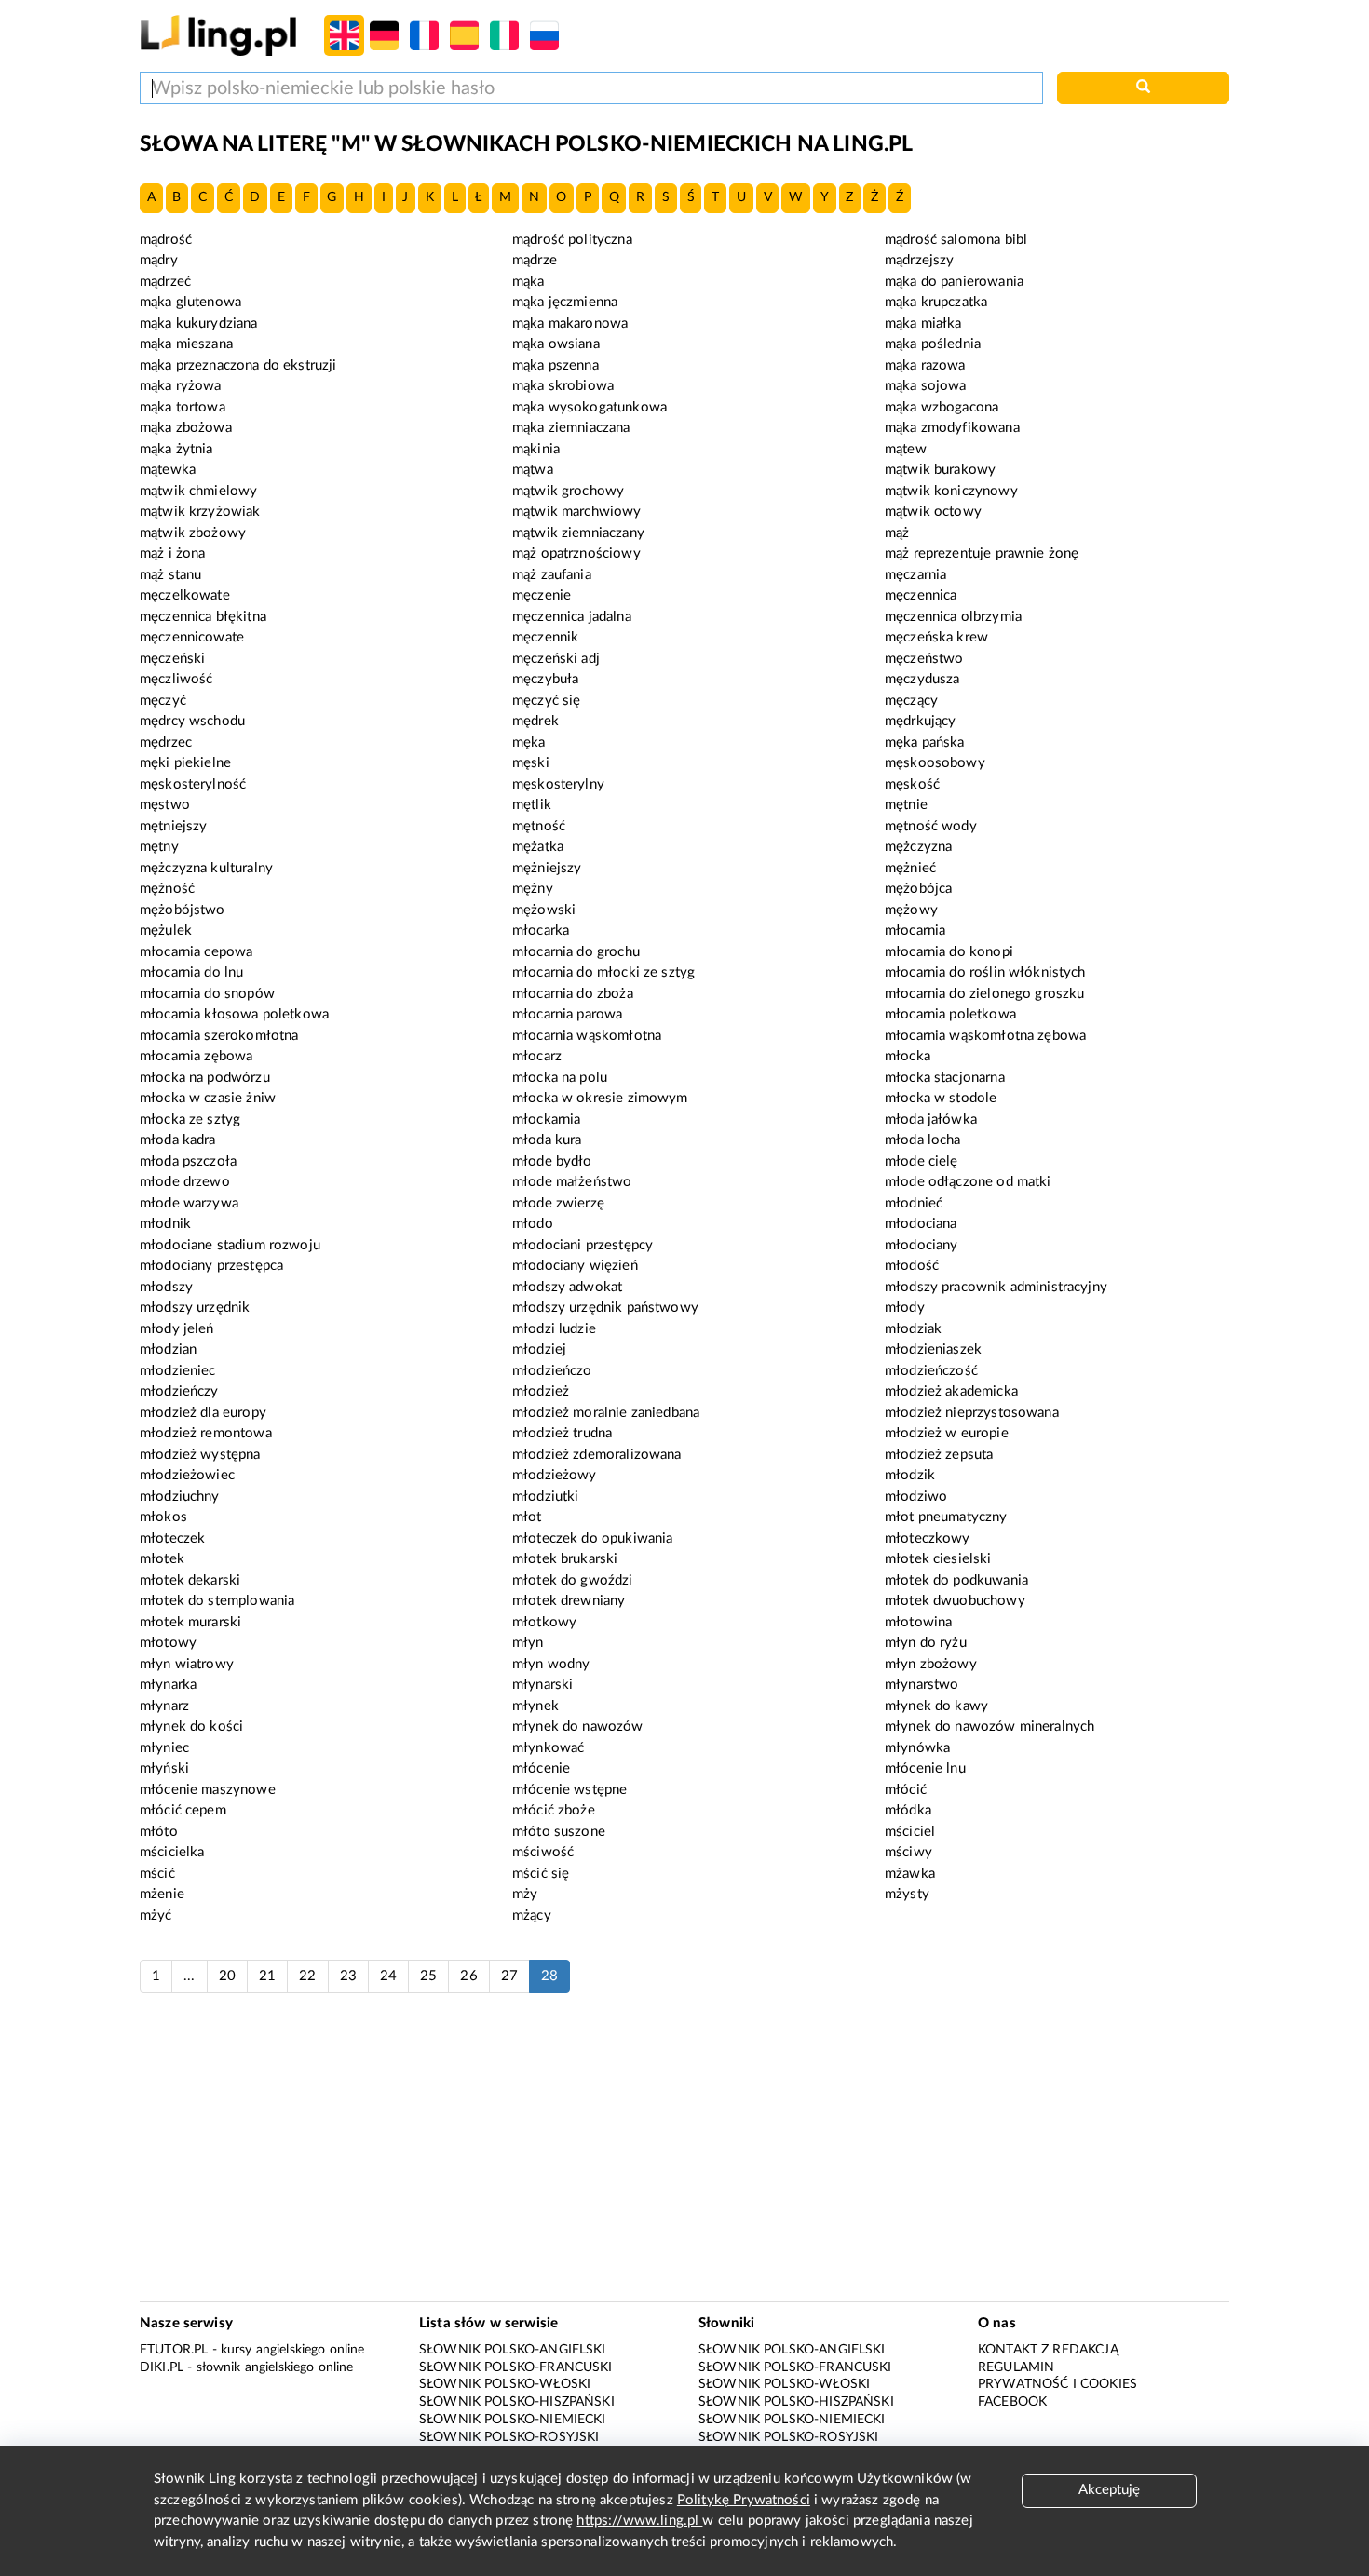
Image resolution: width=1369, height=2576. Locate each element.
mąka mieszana (186, 344)
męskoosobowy (935, 763)
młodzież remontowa (206, 1433)
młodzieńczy (179, 1391)
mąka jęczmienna (565, 302)
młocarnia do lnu (191, 972)
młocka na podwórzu (205, 1078)
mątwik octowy (933, 512)
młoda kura (547, 1140)
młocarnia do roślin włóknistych (985, 972)
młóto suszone (559, 1832)
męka (529, 742)
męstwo (165, 805)
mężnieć (910, 868)
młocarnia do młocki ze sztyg (603, 972)
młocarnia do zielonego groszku (985, 994)
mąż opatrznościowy (576, 553)
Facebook (1012, 2402)
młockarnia (547, 1119)
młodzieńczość (931, 1371)
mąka (529, 282)
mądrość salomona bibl (956, 240)
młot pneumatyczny (946, 1517)
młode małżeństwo (572, 1182)
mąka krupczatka (936, 302)
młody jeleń (177, 1329)
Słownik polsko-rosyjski (509, 2437)
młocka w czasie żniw (208, 1098)
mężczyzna (918, 847)
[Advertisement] (684, 2157)
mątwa (533, 470)
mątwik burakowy (940, 470)
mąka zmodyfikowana (952, 428)
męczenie (542, 595)
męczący (911, 701)
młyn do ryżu (926, 1643)
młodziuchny (180, 1497)
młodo (533, 1224)
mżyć (156, 1915)
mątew (906, 449)
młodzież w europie (947, 1433)
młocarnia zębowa (196, 1056)
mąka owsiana (556, 344)
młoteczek (172, 1538)
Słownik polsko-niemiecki (513, 2420)
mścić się (541, 1874)
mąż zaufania (552, 575)
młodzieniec (178, 1371)
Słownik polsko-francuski (516, 2367)
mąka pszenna (556, 365)
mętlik (532, 805)
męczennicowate (192, 637)
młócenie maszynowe (208, 1790)
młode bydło (552, 1161)
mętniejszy (174, 826)
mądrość (166, 240)
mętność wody (931, 826)
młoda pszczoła (188, 1161)
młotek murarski (190, 1622)
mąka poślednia (933, 344)
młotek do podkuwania (956, 1580)
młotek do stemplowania (217, 1601)
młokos (163, 1517)
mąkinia (536, 449)
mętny (159, 847)
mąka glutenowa (190, 302)
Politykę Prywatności (744, 2500)
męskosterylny (558, 784)
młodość (912, 1266)
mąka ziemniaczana (571, 428)
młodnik (165, 1224)
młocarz (537, 1056)
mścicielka (172, 1852)
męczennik (545, 637)
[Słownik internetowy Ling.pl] (218, 35)
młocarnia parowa (567, 1014)
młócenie (541, 1768)
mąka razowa (925, 365)
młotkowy (544, 1622)
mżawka (910, 1874)
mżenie (162, 1894)
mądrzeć (165, 282)
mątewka (168, 470)
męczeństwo (924, 659)
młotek (162, 1559)
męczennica (921, 595)
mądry (159, 260)
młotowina (918, 1622)
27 (509, 1976)
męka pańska (925, 742)
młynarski (542, 1685)
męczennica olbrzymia (953, 617)
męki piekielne (185, 763)
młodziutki (546, 1497)
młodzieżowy (555, 1475)
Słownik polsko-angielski (513, 2350)
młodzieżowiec (187, 1475)
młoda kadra (178, 1140)
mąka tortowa (183, 407)
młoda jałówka (931, 1119)
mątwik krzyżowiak (200, 512)
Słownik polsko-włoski (505, 2384)
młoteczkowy (928, 1538)
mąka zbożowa (186, 428)
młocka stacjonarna (945, 1078)
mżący (532, 1915)
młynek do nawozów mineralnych (989, 1726)
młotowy (168, 1643)
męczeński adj (556, 659)
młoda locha (923, 1140)
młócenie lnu (925, 1768)
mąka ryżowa (181, 386)
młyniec (164, 1748)
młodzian (168, 1349)
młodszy (166, 1287)
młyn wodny (551, 1664)
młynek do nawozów (578, 1726)
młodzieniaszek (933, 1349)
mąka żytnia (176, 449)
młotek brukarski (565, 1559)
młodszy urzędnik (195, 1308)
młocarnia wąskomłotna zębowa (985, 1036)
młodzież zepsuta (939, 1455)
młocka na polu (560, 1078)
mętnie (906, 805)
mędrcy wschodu (192, 721)
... (189, 1976)
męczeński (172, 659)
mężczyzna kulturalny (206, 868)
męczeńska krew (936, 637)
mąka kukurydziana (199, 324)
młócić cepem (183, 1810)
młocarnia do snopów (207, 994)
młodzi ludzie (554, 1329)
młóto (159, 1832)
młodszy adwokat (567, 1287)
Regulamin (1016, 2367)
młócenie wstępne (569, 1790)
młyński (164, 1768)
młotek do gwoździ (573, 1580)
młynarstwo (922, 1685)
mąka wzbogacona (942, 407)
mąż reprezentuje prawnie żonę (982, 553)
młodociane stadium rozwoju (230, 1245)
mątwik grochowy (568, 491)
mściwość (543, 1852)
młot (527, 1517)
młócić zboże (554, 1810)
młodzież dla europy (203, 1413)
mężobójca (918, 889)
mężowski (544, 910)
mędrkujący (921, 721)
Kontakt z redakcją (1048, 2350)
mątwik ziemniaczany (578, 533)
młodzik (910, 1475)
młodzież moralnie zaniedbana (606, 1413)
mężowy (911, 910)
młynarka (168, 1685)
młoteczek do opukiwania (592, 1538)
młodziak (913, 1329)
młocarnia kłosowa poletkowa (234, 1014)
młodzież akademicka (951, 1391)
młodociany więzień (575, 1266)
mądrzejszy (920, 260)
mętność (539, 826)
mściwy (908, 1852)
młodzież (541, 1391)
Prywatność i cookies (1057, 2384)
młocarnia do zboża (573, 994)
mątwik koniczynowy (951, 491)
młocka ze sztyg (190, 1119)
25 (428, 1976)
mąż (897, 533)
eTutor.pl (174, 2350)
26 (468, 1976)
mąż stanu (170, 575)
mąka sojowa (926, 386)
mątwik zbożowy (193, 533)
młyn (528, 1643)
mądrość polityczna (572, 240)
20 (227, 1976)
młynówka (917, 1748)
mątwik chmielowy (198, 491)
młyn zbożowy (931, 1664)
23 (348, 1976)
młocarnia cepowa (196, 952)
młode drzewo (185, 1182)
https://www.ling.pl (639, 2521)
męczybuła (545, 679)
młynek (535, 1706)
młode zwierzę (558, 1203)
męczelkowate (185, 595)
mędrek (535, 721)
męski (531, 763)
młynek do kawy (936, 1706)
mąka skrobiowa (563, 386)
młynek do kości (191, 1726)
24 (388, 1976)
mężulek (166, 931)
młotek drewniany (569, 1601)
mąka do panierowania (954, 282)
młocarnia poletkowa (950, 1014)
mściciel (910, 1832)
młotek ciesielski (938, 1559)
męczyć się (547, 701)
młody (905, 1308)
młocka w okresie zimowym (600, 1098)
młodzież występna (200, 1455)
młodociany (922, 1245)
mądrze (535, 260)
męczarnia (915, 575)
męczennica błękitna (203, 617)
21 (267, 1976)
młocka (908, 1056)
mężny (533, 889)
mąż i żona (173, 553)
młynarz (164, 1706)
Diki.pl (162, 2367)
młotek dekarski (190, 1580)
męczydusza (922, 679)
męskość (912, 784)
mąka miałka (923, 324)
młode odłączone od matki (968, 1182)
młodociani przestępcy (583, 1245)
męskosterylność (193, 784)
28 (549, 1976)
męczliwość (176, 679)
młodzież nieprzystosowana (972, 1413)
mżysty (907, 1894)
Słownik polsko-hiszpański (517, 2402)
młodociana (921, 1224)
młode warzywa (189, 1203)
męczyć (163, 701)
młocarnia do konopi (949, 952)
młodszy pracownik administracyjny (996, 1287)
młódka (908, 1810)
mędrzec (166, 742)
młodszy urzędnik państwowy (605, 1308)
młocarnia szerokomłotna (219, 1036)
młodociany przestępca (211, 1266)
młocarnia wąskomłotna (587, 1036)
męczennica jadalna (572, 617)
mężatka (538, 847)
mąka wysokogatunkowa (590, 407)
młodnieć (914, 1203)
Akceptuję (1109, 2490)
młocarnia (915, 931)
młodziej (539, 1349)
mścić (157, 1874)
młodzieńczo (552, 1371)
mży (525, 1894)
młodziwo (916, 1497)
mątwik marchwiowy (577, 512)
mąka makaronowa (570, 324)
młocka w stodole (941, 1098)
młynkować (548, 1748)
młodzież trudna (562, 1433)
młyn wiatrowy (187, 1664)
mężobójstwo (183, 910)
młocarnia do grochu (576, 952)
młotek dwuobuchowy (955, 1601)
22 (307, 1976)
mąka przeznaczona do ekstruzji (238, 365)
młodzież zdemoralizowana (597, 1455)
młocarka (541, 931)
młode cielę (922, 1161)
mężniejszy (547, 868)
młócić (906, 1790)
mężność (167, 889)
